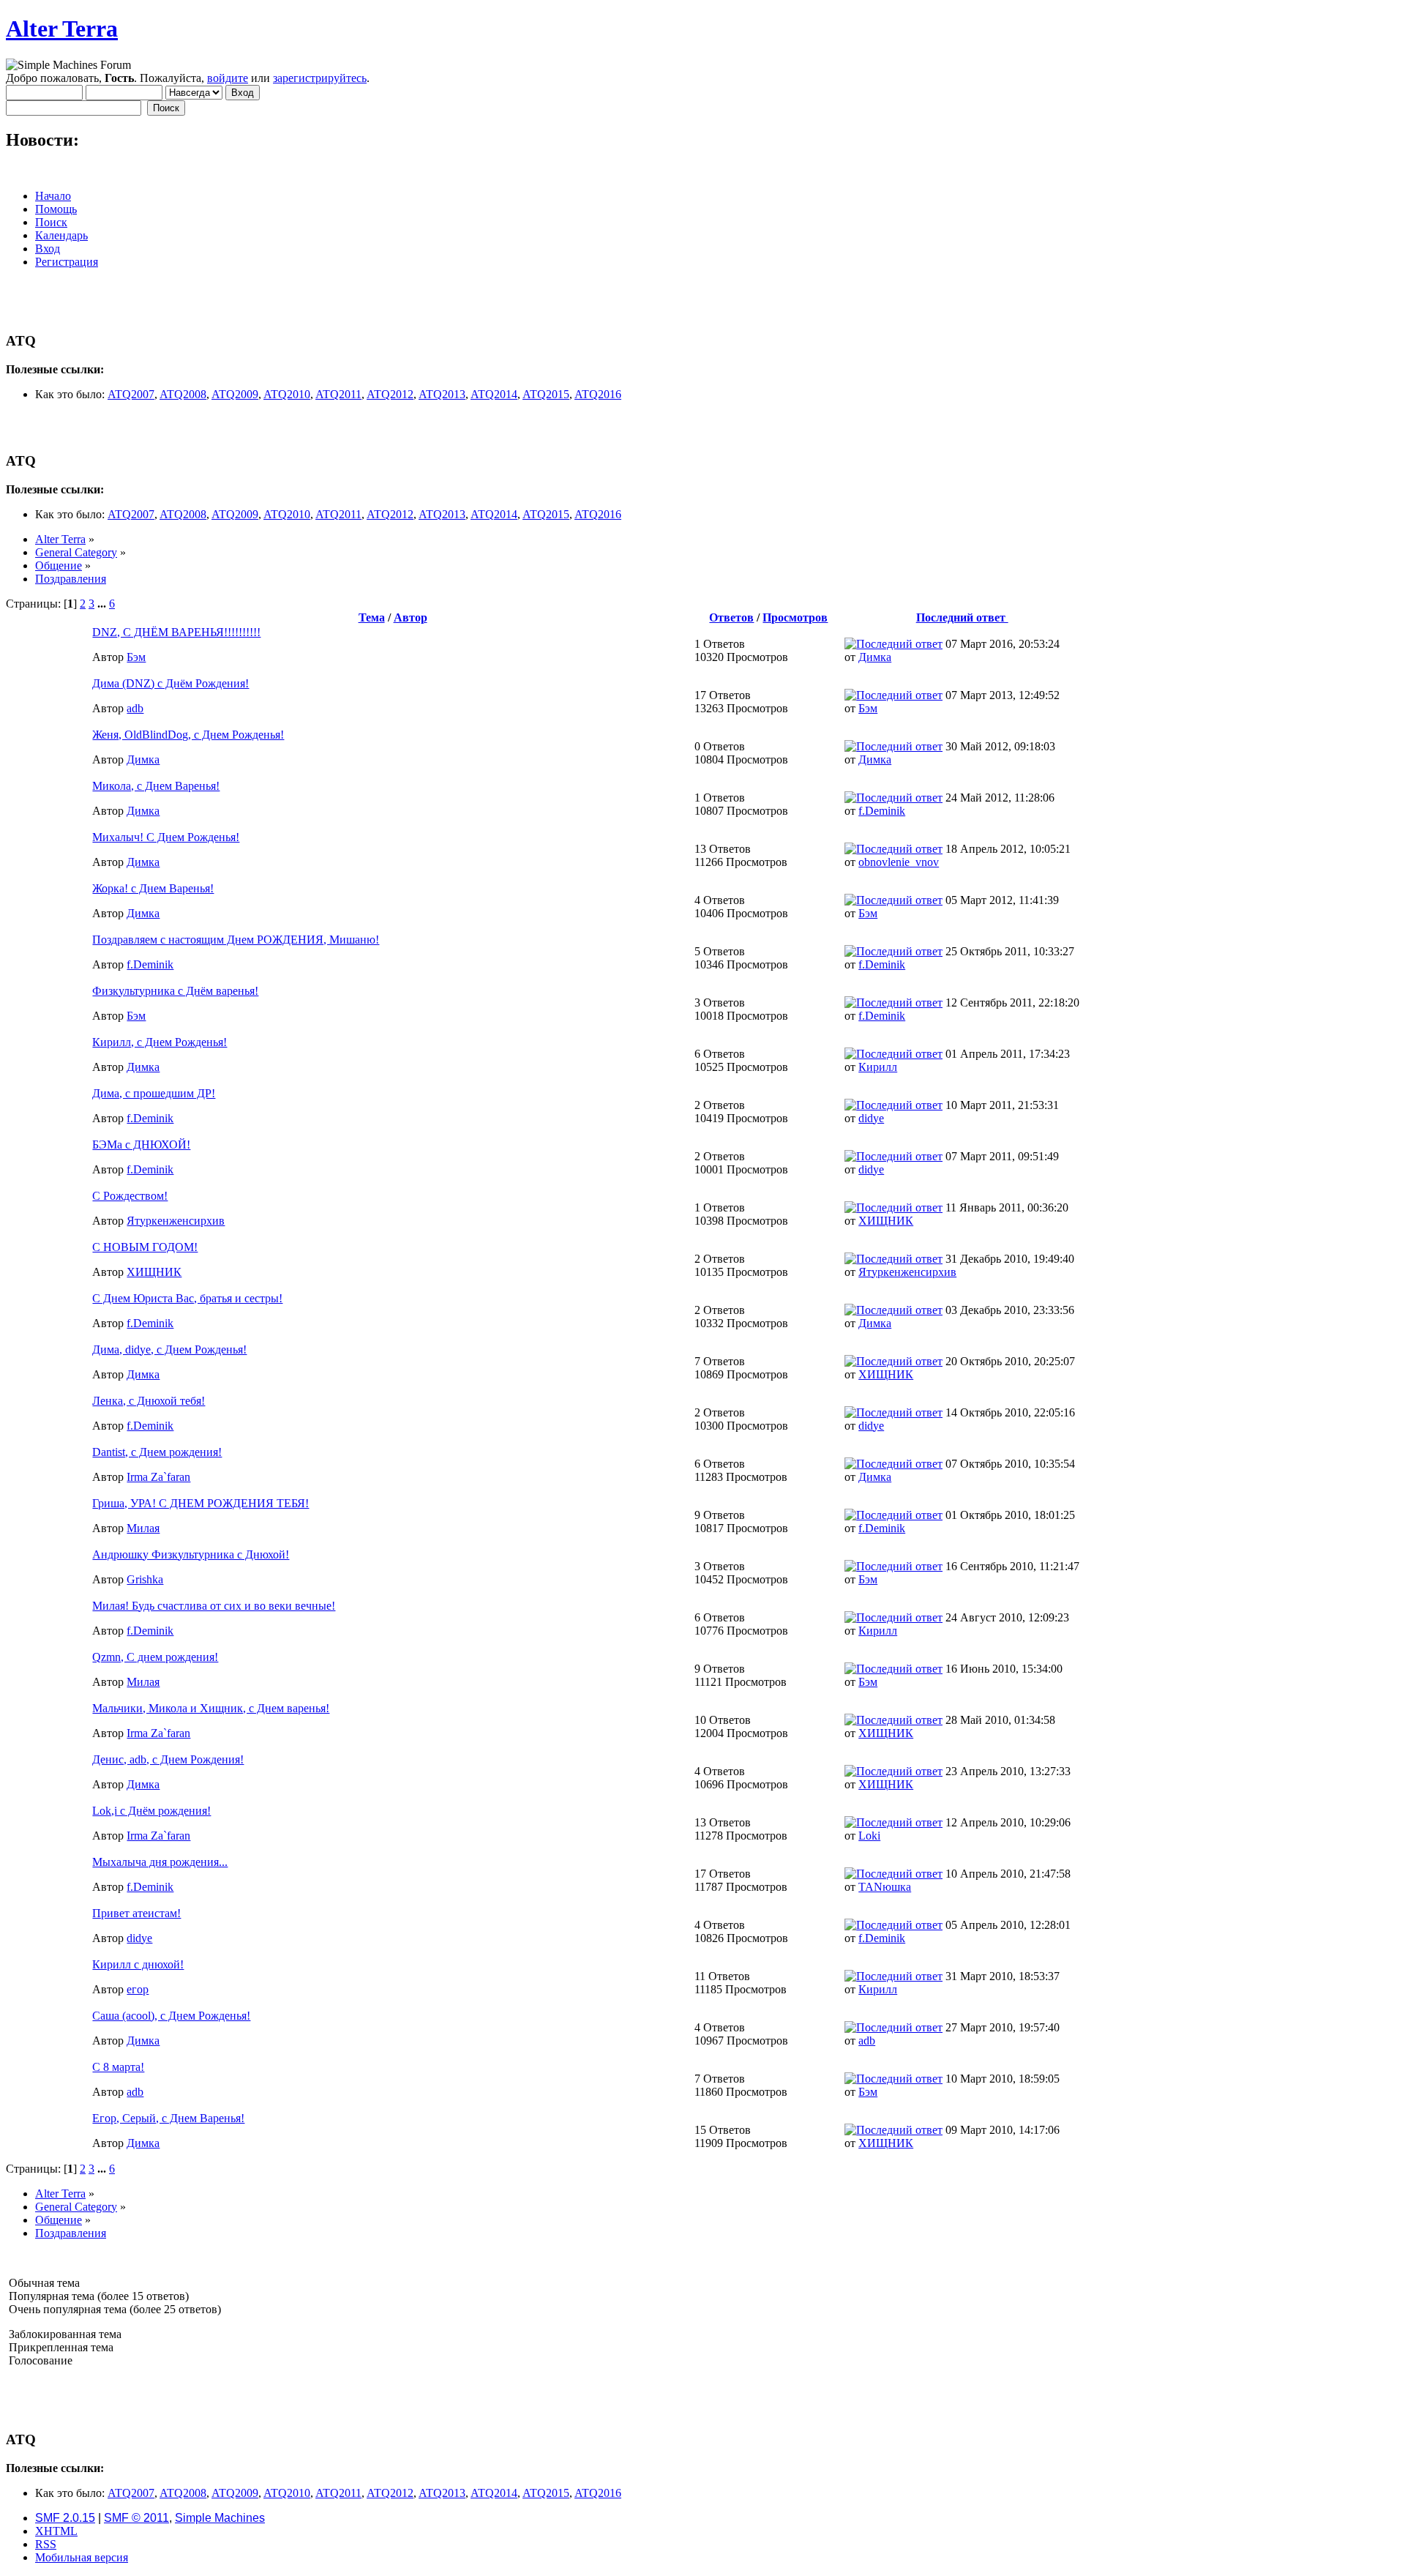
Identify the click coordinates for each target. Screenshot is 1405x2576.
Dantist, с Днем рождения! (157, 1452)
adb (135, 708)
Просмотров (795, 617)
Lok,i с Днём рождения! (151, 1811)
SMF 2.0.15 (65, 2518)
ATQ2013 (442, 394)
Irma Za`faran (158, 1477)
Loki (869, 1836)
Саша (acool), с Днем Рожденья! (171, 2016)
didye (871, 1118)
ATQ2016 (598, 394)
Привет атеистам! (136, 1913)
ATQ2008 (183, 394)
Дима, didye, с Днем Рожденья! (169, 1349)
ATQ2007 (131, 394)
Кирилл (878, 1067)
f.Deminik (882, 811)
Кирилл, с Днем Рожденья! (160, 1042)
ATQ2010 (287, 394)
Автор (411, 617)
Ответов (731, 617)
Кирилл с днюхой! (138, 1964)
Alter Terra (62, 29)
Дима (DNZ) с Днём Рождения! (171, 683)
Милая (143, 1528)
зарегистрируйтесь (320, 78)
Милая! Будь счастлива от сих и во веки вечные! (214, 1606)
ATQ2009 (235, 394)
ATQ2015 (546, 394)
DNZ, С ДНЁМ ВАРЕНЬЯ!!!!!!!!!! (176, 632)
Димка (875, 657)
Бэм (136, 657)
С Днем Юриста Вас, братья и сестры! (187, 1298)
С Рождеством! (130, 1196)
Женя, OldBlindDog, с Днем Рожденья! (188, 735)
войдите (228, 78)
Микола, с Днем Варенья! (156, 786)
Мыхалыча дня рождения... (160, 1862)
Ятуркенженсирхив (176, 1221)
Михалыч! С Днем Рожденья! (166, 837)
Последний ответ (962, 617)
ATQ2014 (494, 394)
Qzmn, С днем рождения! (155, 1657)
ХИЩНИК (886, 1221)
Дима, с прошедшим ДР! (154, 1093)
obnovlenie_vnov (899, 862)
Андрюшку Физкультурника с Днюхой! (191, 1554)
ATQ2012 (390, 394)
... (103, 604)
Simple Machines (220, 2518)
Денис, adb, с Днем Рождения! (168, 1759)
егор (138, 1989)
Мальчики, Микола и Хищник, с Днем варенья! (211, 1708)
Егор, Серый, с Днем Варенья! (168, 2118)
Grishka (145, 1579)
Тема (372, 617)
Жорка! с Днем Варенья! (153, 888)
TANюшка (885, 1887)
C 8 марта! (118, 2067)
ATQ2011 (338, 394)
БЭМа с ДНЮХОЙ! (141, 1145)
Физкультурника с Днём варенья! (175, 991)
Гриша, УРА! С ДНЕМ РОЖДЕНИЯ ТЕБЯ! (201, 1503)
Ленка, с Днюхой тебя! (149, 1401)
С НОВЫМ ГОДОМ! (145, 1247)
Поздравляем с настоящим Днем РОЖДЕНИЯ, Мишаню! (236, 940)
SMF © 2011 (136, 2518)
